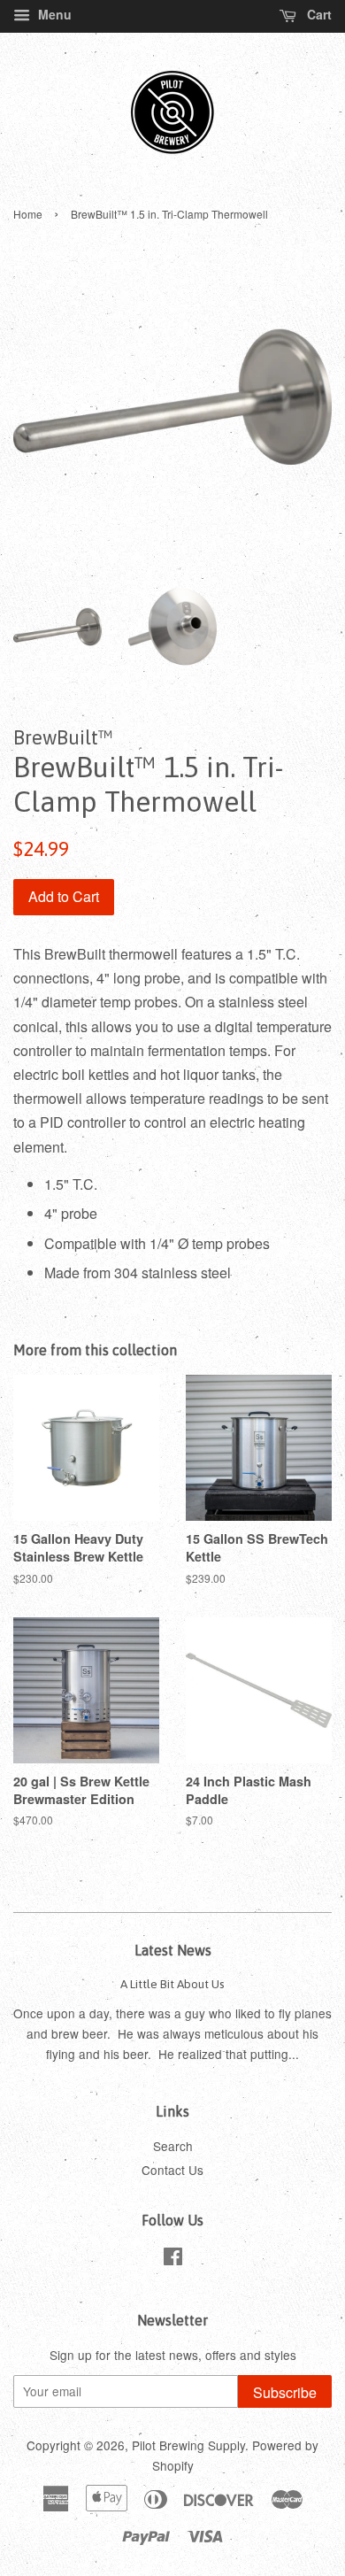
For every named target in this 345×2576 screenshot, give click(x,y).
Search (173, 2146)
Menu (53, 14)
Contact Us (172, 2170)
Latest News (173, 1950)
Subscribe (285, 2392)
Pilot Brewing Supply (188, 2445)
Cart (318, 14)
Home (28, 214)
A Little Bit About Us (172, 1984)
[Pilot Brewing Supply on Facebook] (173, 2259)
